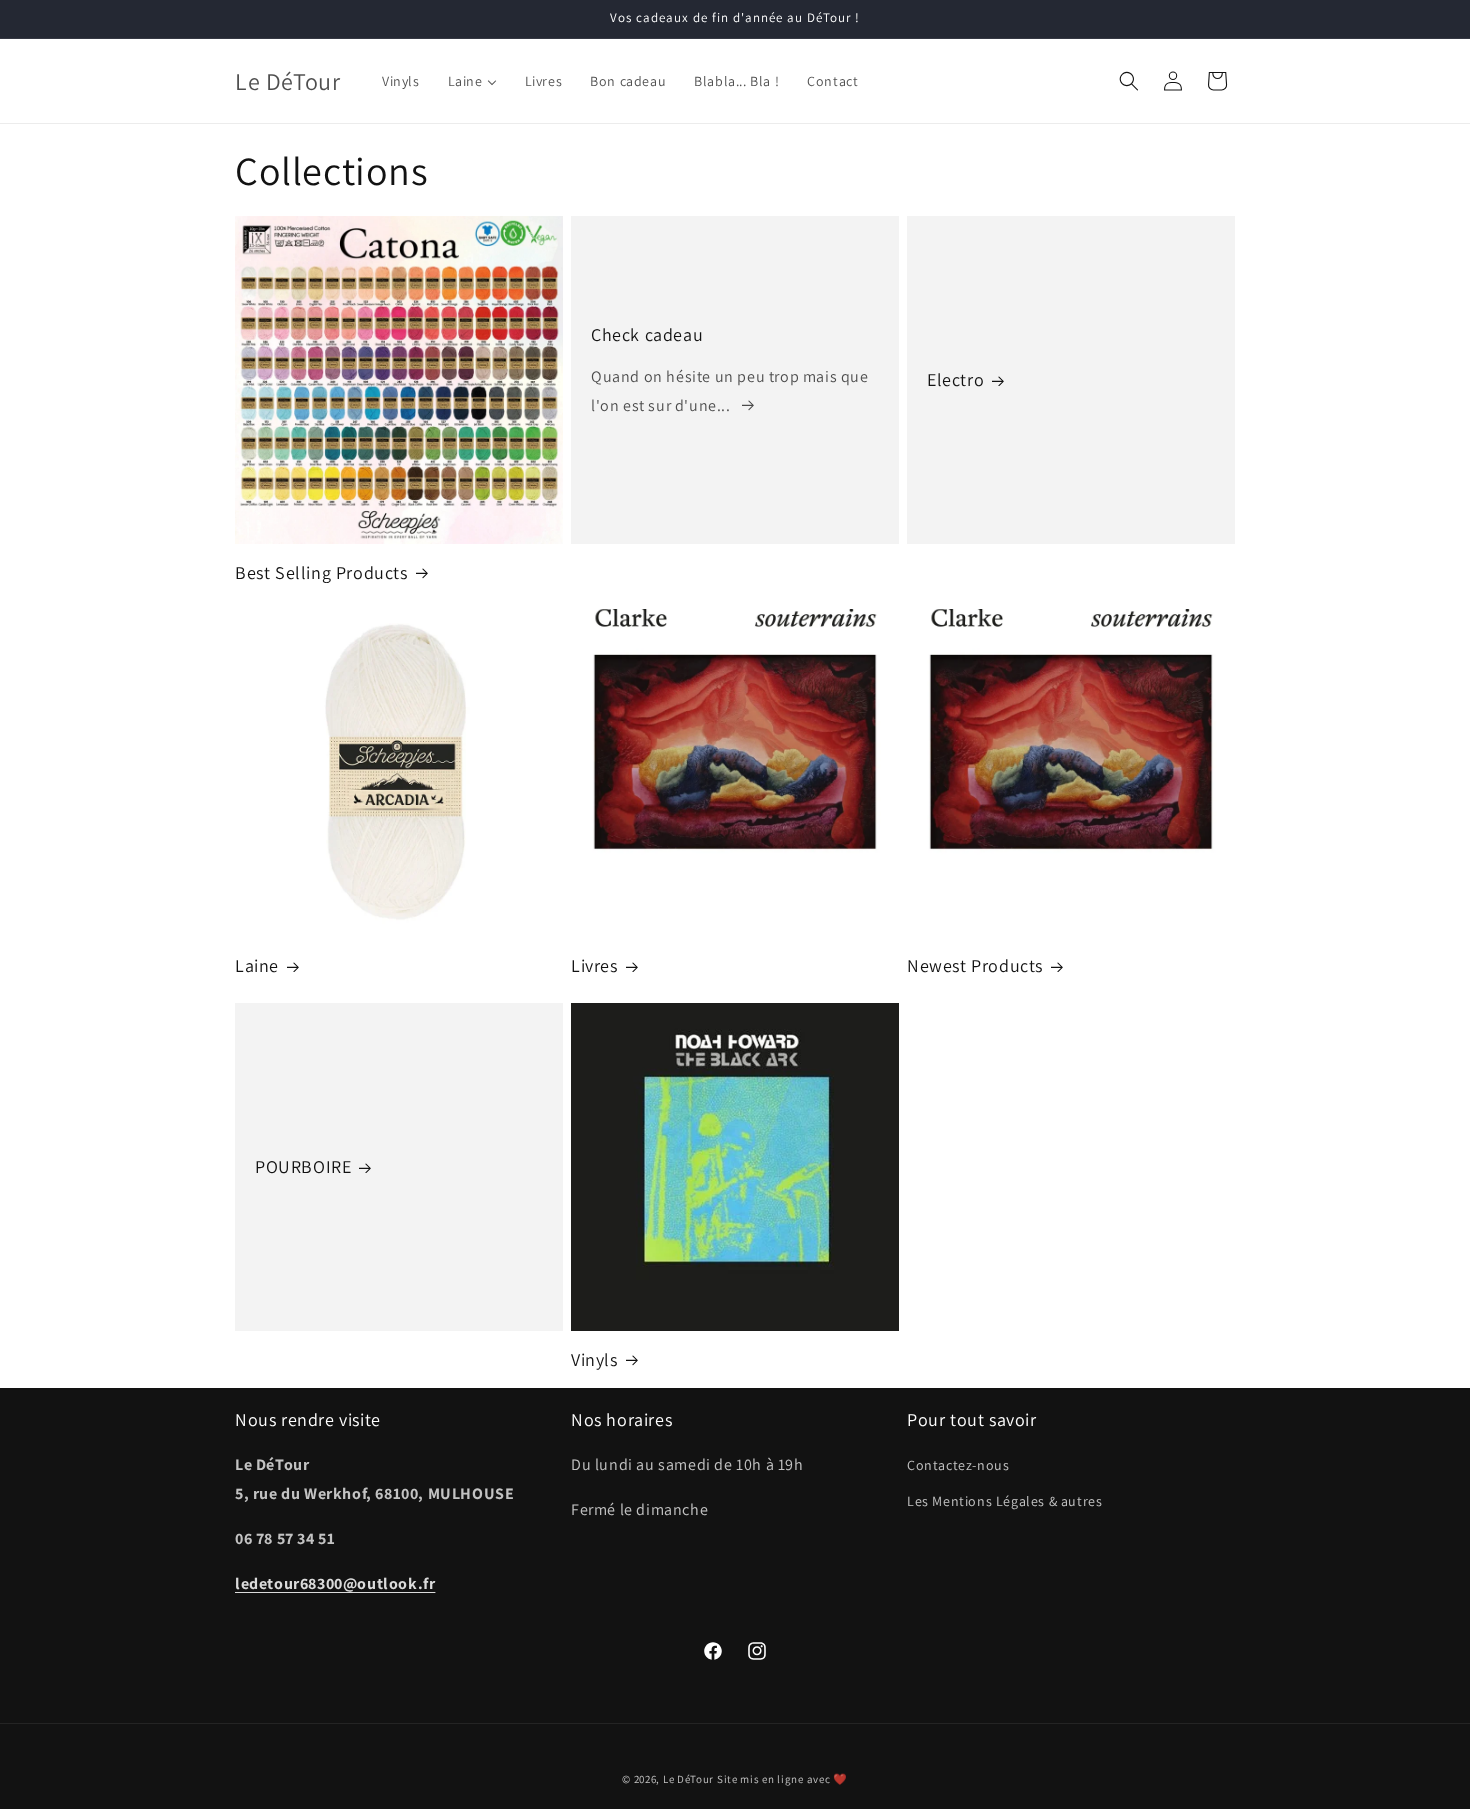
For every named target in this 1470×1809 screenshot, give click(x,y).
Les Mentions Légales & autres (1004, 1501)
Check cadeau (647, 334)
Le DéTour (688, 1779)
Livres (594, 965)
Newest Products (975, 965)
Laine (257, 965)
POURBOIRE (303, 1166)
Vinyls (594, 1359)
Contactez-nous (958, 1465)
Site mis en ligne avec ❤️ (782, 1779)
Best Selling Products (321, 572)
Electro (955, 379)
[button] (1129, 81)
